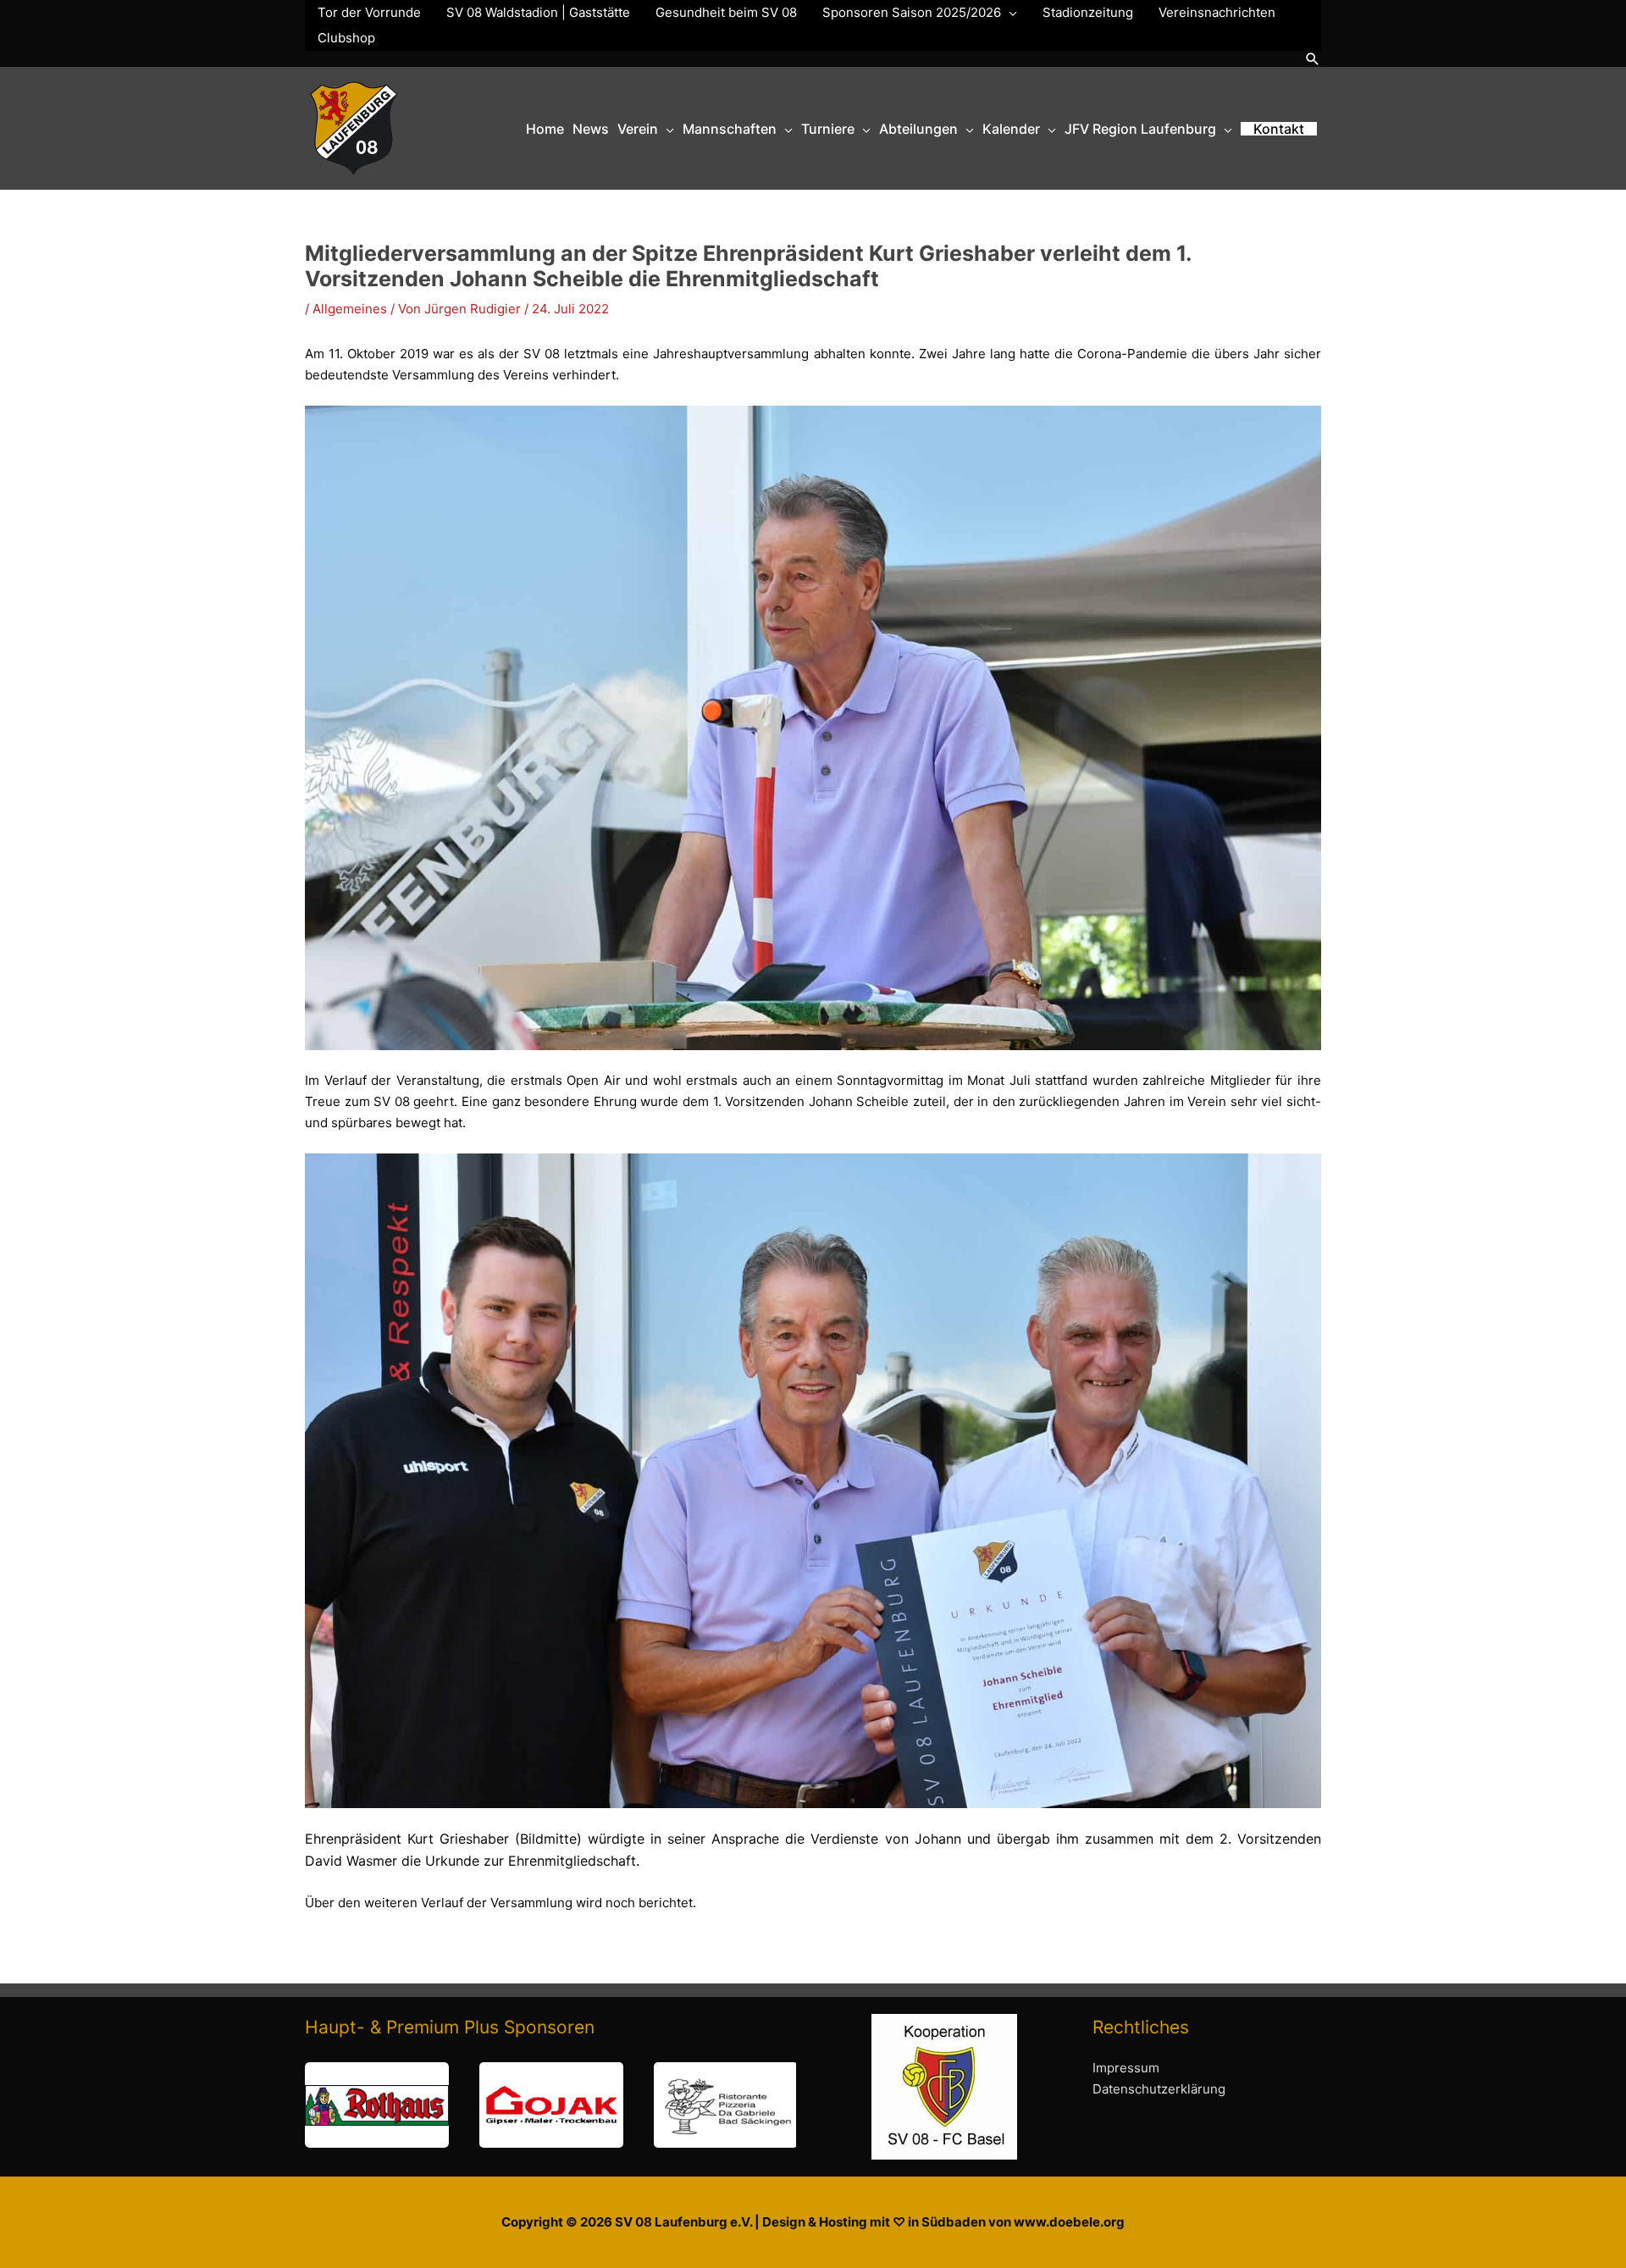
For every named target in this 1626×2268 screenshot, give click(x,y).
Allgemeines (350, 309)
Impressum (1126, 2068)
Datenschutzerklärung (1159, 2089)
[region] (550, 2105)
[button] (1313, 59)
